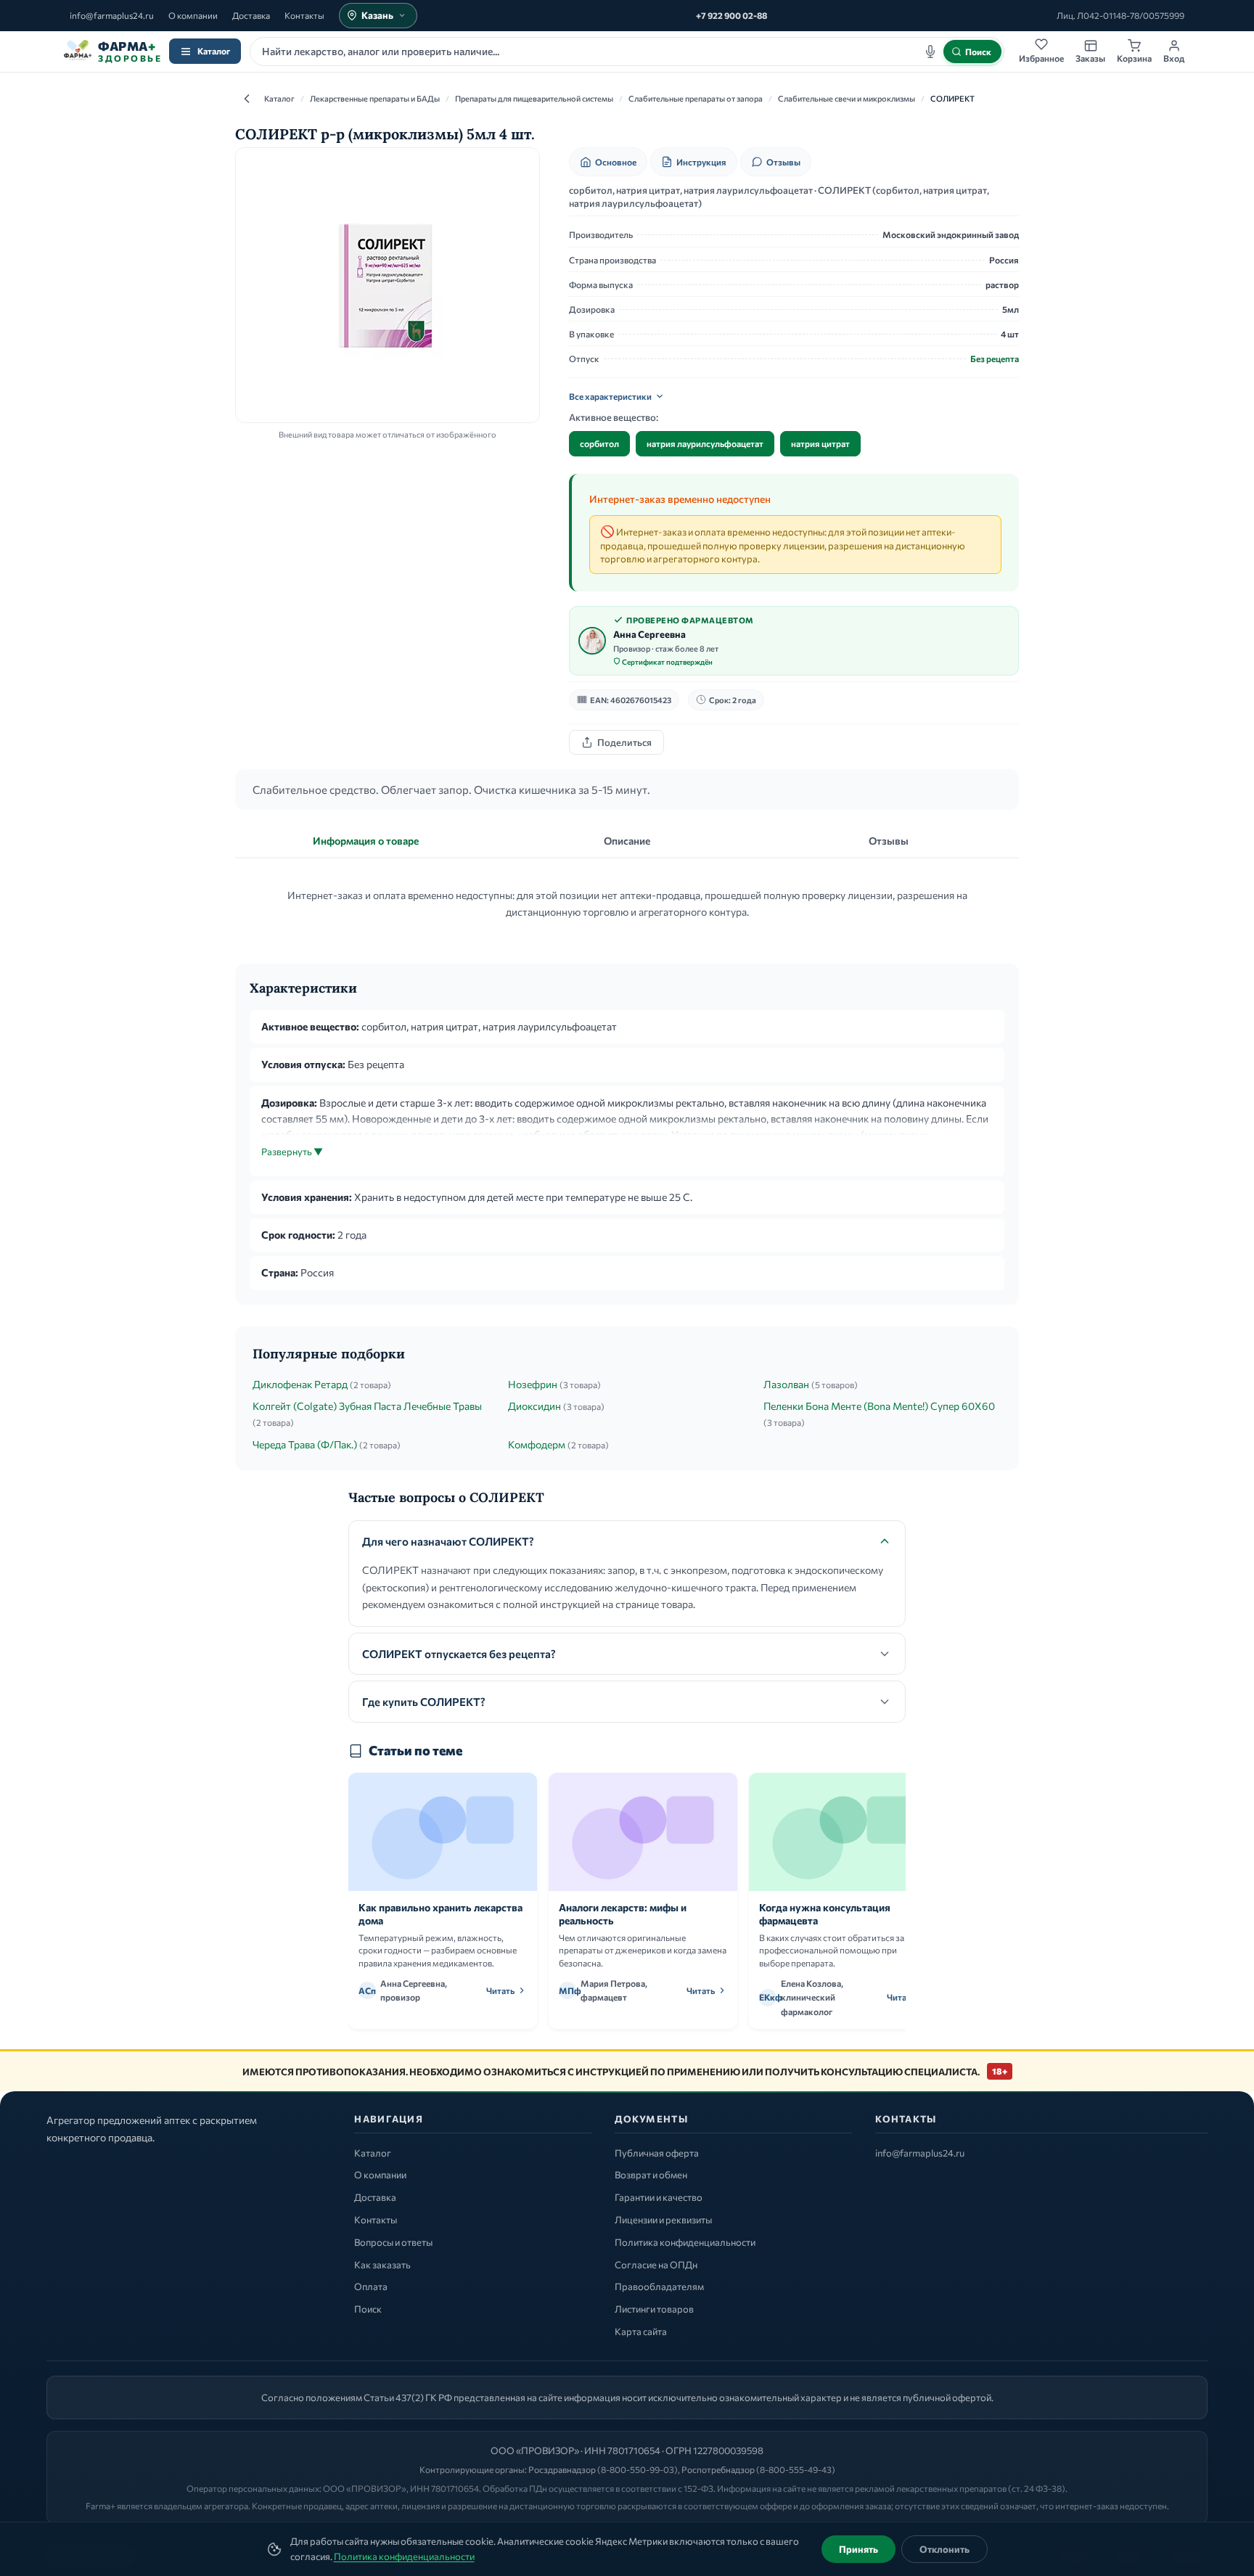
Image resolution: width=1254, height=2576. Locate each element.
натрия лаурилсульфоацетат (705, 443)
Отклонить (944, 2549)
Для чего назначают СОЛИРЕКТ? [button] (448, 1541)
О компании (193, 15)
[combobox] (627, 52)
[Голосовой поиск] (930, 52)
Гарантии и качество (659, 2197)
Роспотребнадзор (718, 2469)
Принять (858, 2549)
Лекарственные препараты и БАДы (375, 98)
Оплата (371, 2286)
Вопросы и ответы (393, 2242)
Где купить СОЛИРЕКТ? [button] (424, 1702)
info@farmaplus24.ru (112, 15)
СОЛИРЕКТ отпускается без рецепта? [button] (459, 1654)
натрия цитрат (820, 443)
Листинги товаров (654, 2309)
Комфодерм (537, 1444)
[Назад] (247, 99)
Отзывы (783, 162)
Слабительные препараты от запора (696, 98)
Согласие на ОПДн (656, 2265)
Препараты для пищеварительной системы (534, 98)
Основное (616, 162)
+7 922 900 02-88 (731, 15)
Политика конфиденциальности (404, 2556)
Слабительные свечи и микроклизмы (847, 98)
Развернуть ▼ (292, 1152)
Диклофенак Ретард (300, 1384)
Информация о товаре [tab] (366, 841)
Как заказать (382, 2265)
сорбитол (599, 443)
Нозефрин (533, 1384)
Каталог (214, 51)
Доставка (251, 15)
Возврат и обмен (651, 2175)
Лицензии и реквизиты (663, 2220)
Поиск (368, 2309)
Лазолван (786, 1384)
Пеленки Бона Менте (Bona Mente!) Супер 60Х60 (879, 1406)
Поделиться (624, 742)
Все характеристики (610, 396)
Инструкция (701, 162)
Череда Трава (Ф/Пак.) (305, 1444)
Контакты (304, 15)
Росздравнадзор (562, 2469)
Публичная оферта (657, 2153)
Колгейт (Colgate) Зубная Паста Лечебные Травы (367, 1406)
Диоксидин (534, 1406)
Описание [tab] (627, 841)
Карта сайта (641, 2331)
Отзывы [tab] (889, 841)
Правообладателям (659, 2286)
